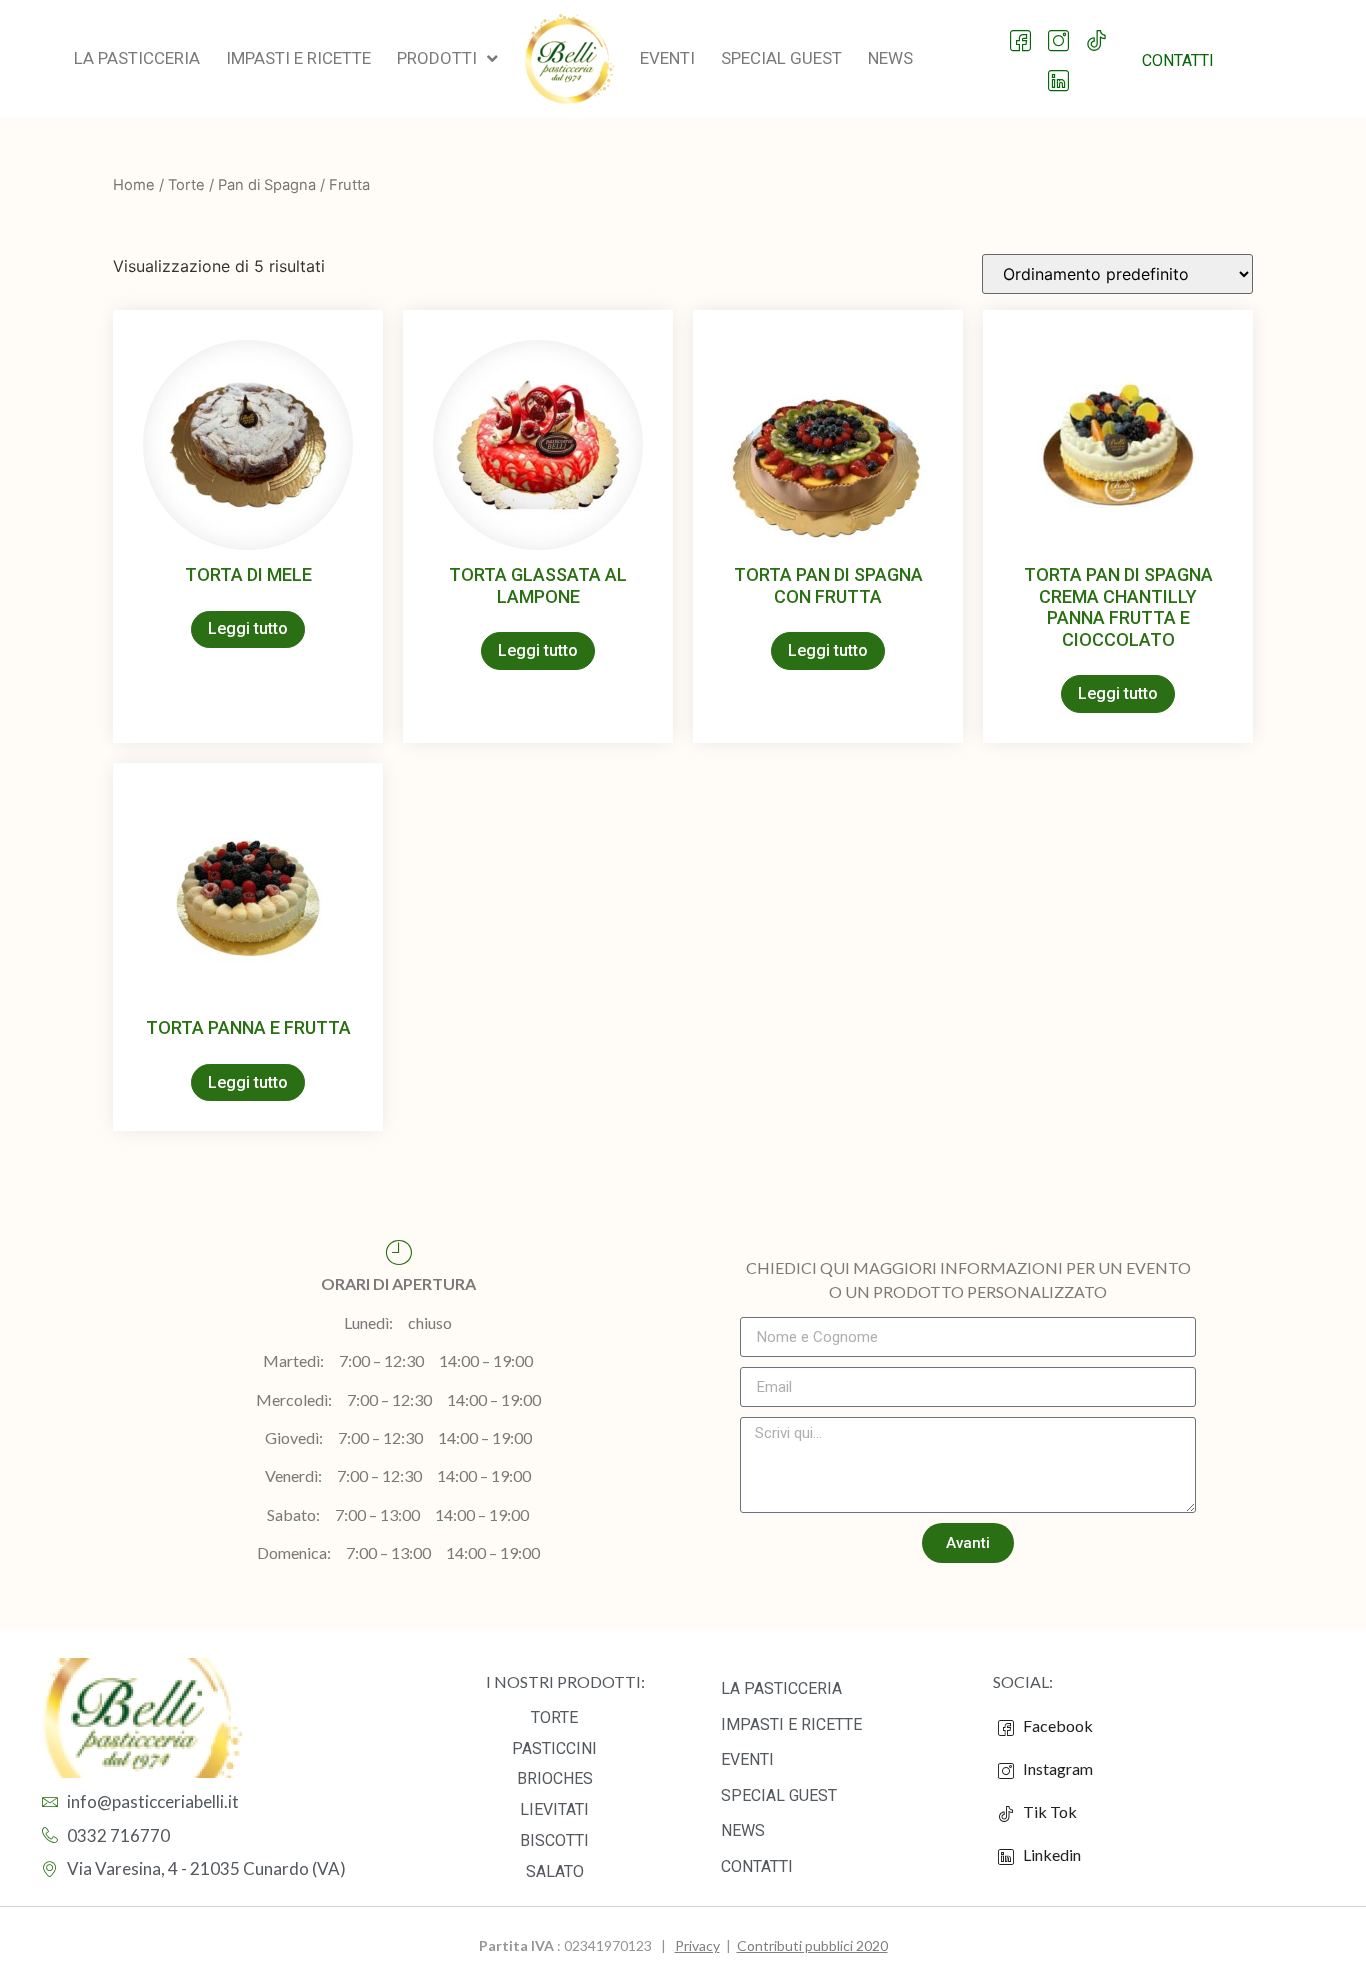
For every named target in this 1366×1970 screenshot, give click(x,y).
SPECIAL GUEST (779, 1795)
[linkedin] (1059, 71)
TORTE (554, 1717)
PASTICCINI (554, 1748)
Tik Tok (1045, 1811)
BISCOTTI (554, 1840)
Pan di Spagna (267, 185)
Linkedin (1050, 1854)
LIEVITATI (554, 1809)
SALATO (555, 1871)
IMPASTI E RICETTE (791, 1724)
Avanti (968, 1543)
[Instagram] (1059, 31)
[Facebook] (1021, 31)
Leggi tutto (248, 628)
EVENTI (747, 1759)
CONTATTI (757, 1866)
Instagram (1056, 1768)
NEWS (743, 1830)
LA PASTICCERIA (781, 1688)
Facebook (1056, 1725)
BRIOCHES (555, 1778)
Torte (186, 185)
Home (134, 185)
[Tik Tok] (1097, 31)
